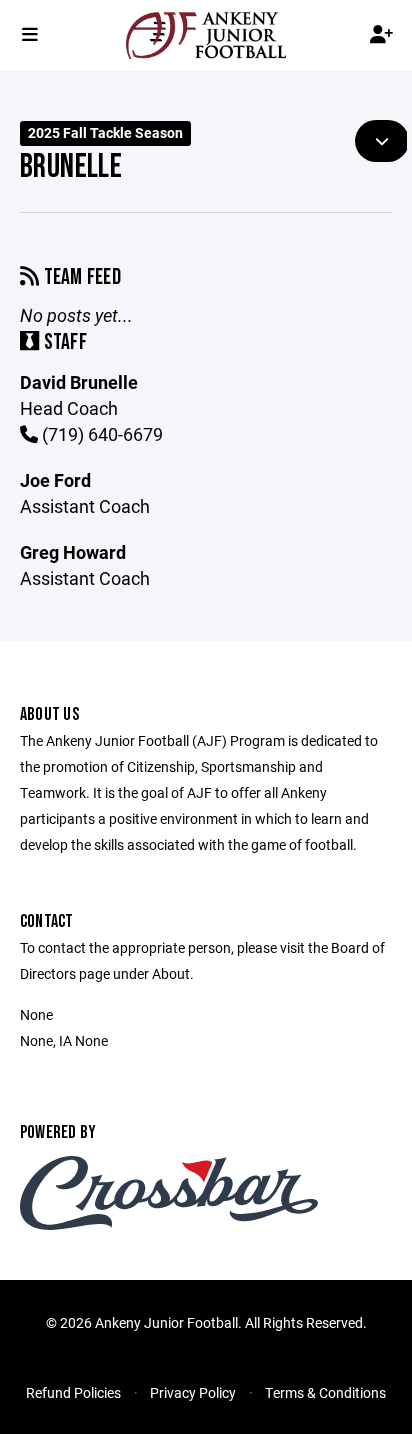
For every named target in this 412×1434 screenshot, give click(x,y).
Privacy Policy (193, 1392)
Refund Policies (73, 1392)
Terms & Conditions (325, 1392)
